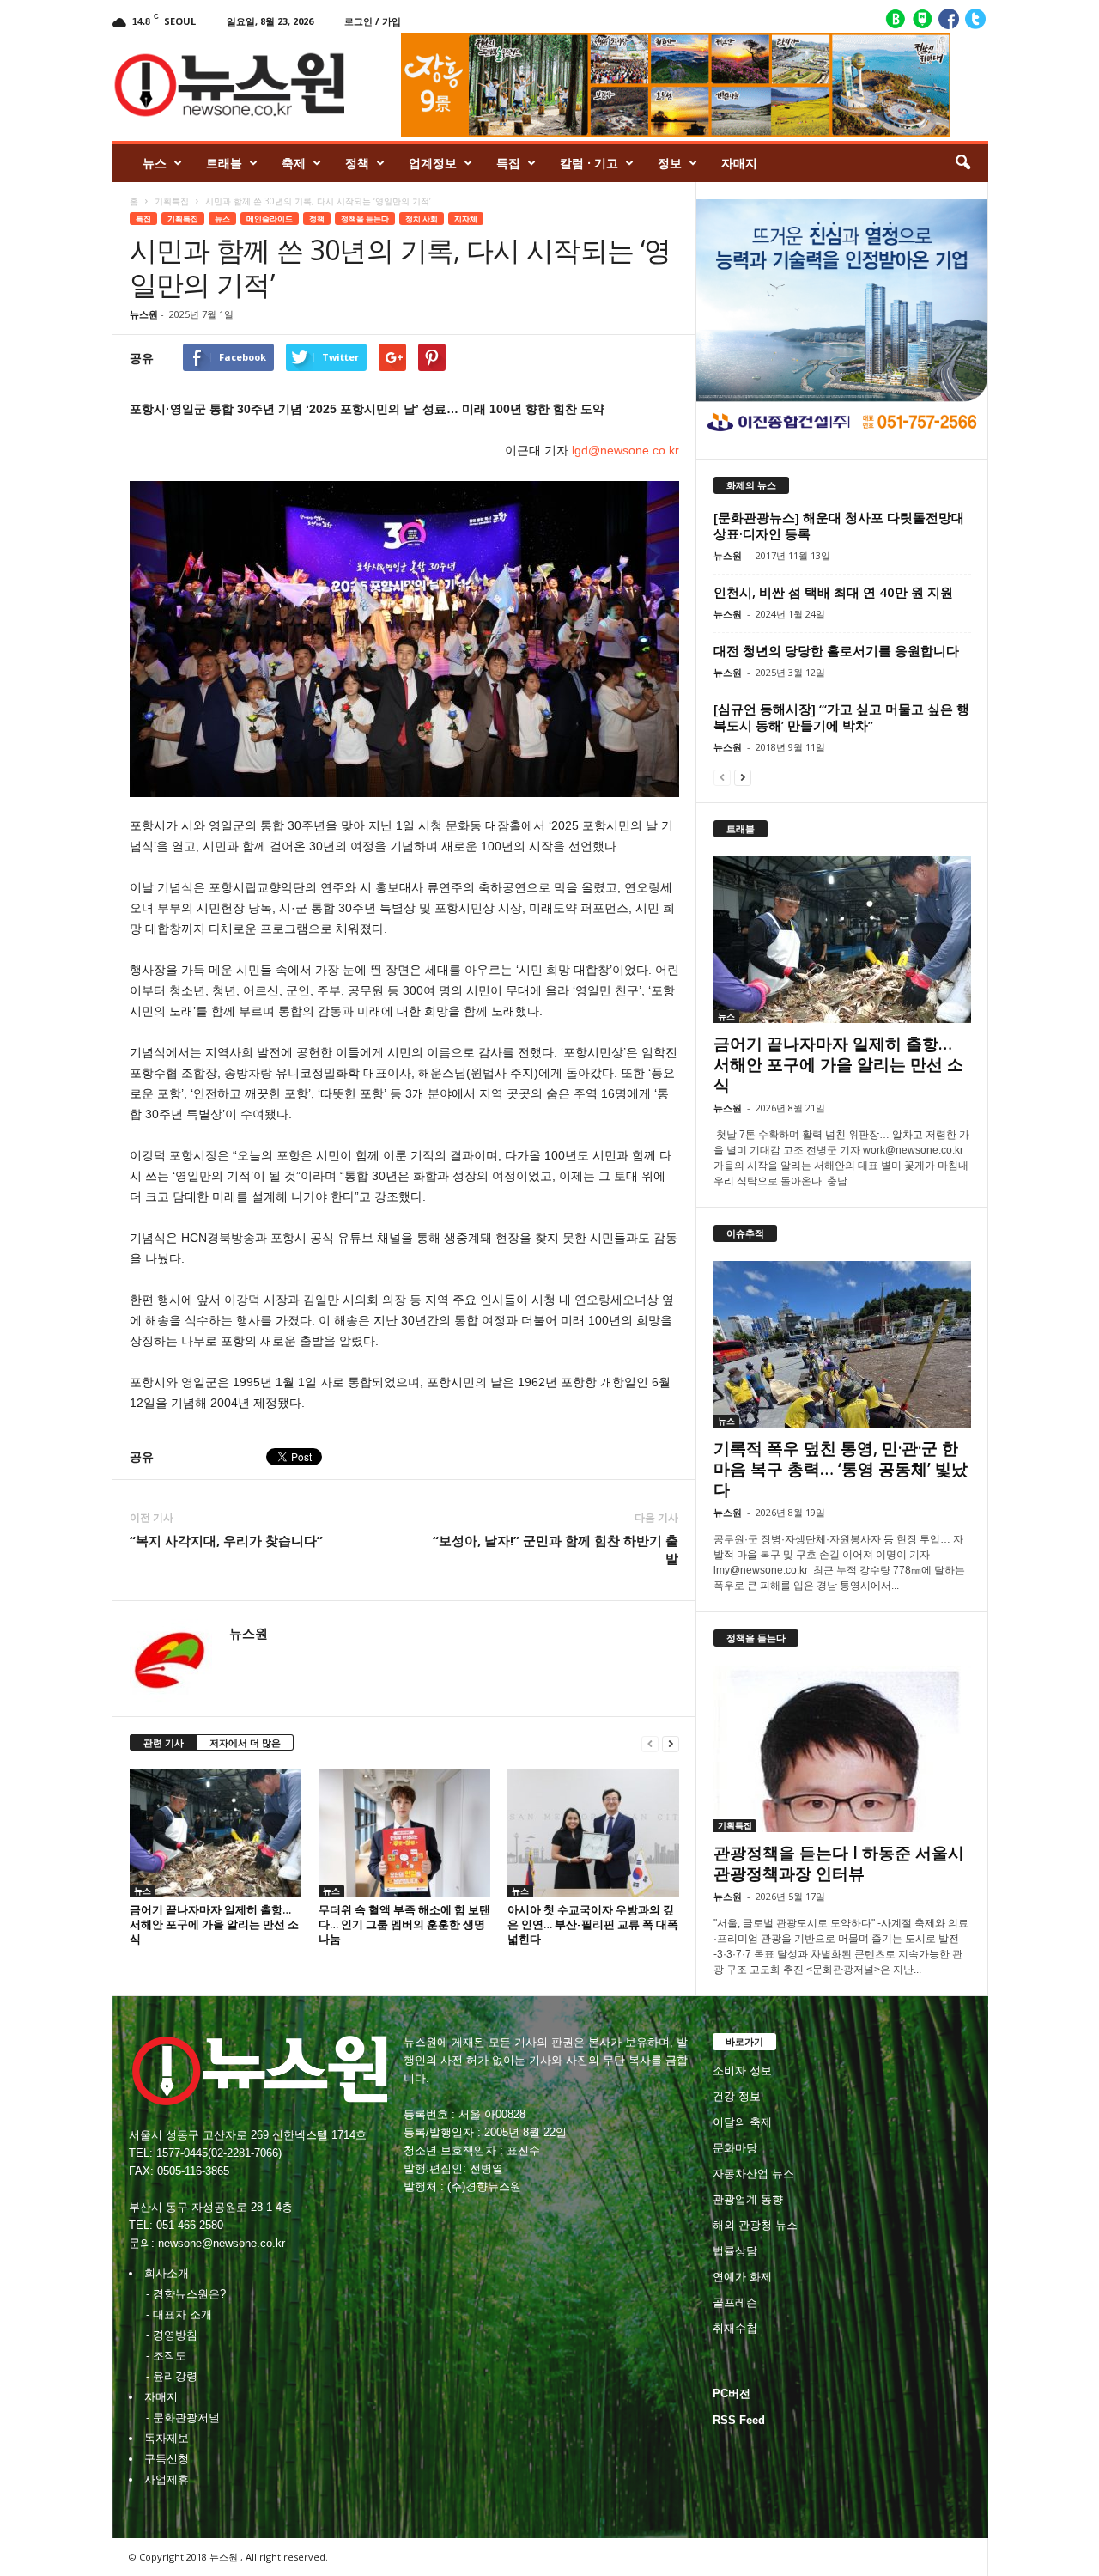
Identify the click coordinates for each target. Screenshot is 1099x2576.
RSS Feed (739, 2420)
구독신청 (167, 2459)
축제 (294, 163)
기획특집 (172, 201)
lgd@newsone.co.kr (625, 450)
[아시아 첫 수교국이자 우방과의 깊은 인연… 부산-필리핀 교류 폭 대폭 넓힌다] (593, 1833)
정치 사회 (422, 219)
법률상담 (735, 2251)
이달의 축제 (742, 2122)
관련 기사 (164, 1742)
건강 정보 (737, 2096)
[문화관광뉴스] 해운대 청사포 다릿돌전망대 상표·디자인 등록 (839, 525)
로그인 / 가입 (373, 21)
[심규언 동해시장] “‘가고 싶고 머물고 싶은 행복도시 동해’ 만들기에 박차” (841, 717)
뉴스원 (144, 314)
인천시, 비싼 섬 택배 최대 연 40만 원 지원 (833, 592)
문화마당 (735, 2148)
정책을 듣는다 (365, 219)
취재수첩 (735, 2328)
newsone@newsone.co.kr (222, 2243)
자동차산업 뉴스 (753, 2174)
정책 (357, 163)
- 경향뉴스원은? (186, 2294)
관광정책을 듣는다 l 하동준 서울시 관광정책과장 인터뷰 (839, 1863)
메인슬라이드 (270, 219)
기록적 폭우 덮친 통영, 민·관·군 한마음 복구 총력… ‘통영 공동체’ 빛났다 (841, 1469)
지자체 (466, 219)
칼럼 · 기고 (589, 163)
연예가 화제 (742, 2277)
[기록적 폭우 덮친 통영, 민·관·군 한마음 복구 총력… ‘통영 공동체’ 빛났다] (842, 1344)
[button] (962, 163)
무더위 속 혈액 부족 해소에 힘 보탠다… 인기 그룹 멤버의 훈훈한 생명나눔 (404, 1924)
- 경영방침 (172, 2335)
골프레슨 (735, 2302)
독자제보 (167, 2438)
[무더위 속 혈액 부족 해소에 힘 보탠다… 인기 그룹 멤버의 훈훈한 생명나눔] (404, 1833)
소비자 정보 (742, 2071)
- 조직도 (166, 2356)
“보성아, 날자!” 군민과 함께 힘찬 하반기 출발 (556, 1549)
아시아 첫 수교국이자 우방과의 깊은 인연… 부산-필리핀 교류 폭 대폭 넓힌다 (593, 1924)
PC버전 (732, 2393)
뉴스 (155, 163)
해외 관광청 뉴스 (755, 2225)
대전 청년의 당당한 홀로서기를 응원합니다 (836, 650)
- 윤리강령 (172, 2376)
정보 (670, 163)
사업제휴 (167, 2479)
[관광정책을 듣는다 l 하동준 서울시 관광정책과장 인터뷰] (842, 1749)
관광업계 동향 (748, 2199)
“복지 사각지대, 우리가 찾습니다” (226, 1540)
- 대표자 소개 (179, 2314)
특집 (508, 163)
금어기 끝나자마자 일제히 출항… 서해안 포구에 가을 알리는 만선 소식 (214, 1924)
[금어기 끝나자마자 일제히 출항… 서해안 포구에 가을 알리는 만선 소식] (216, 1833)
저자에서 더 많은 (245, 1742)
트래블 (224, 163)
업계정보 (433, 163)
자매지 (739, 163)
